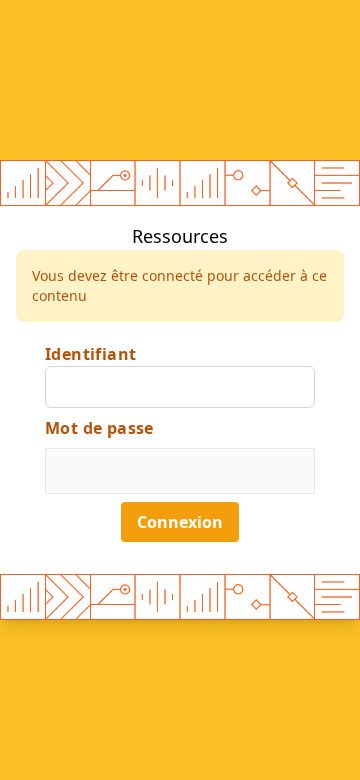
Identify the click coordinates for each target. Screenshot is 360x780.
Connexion (180, 522)
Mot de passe (99, 428)
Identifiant (90, 354)
